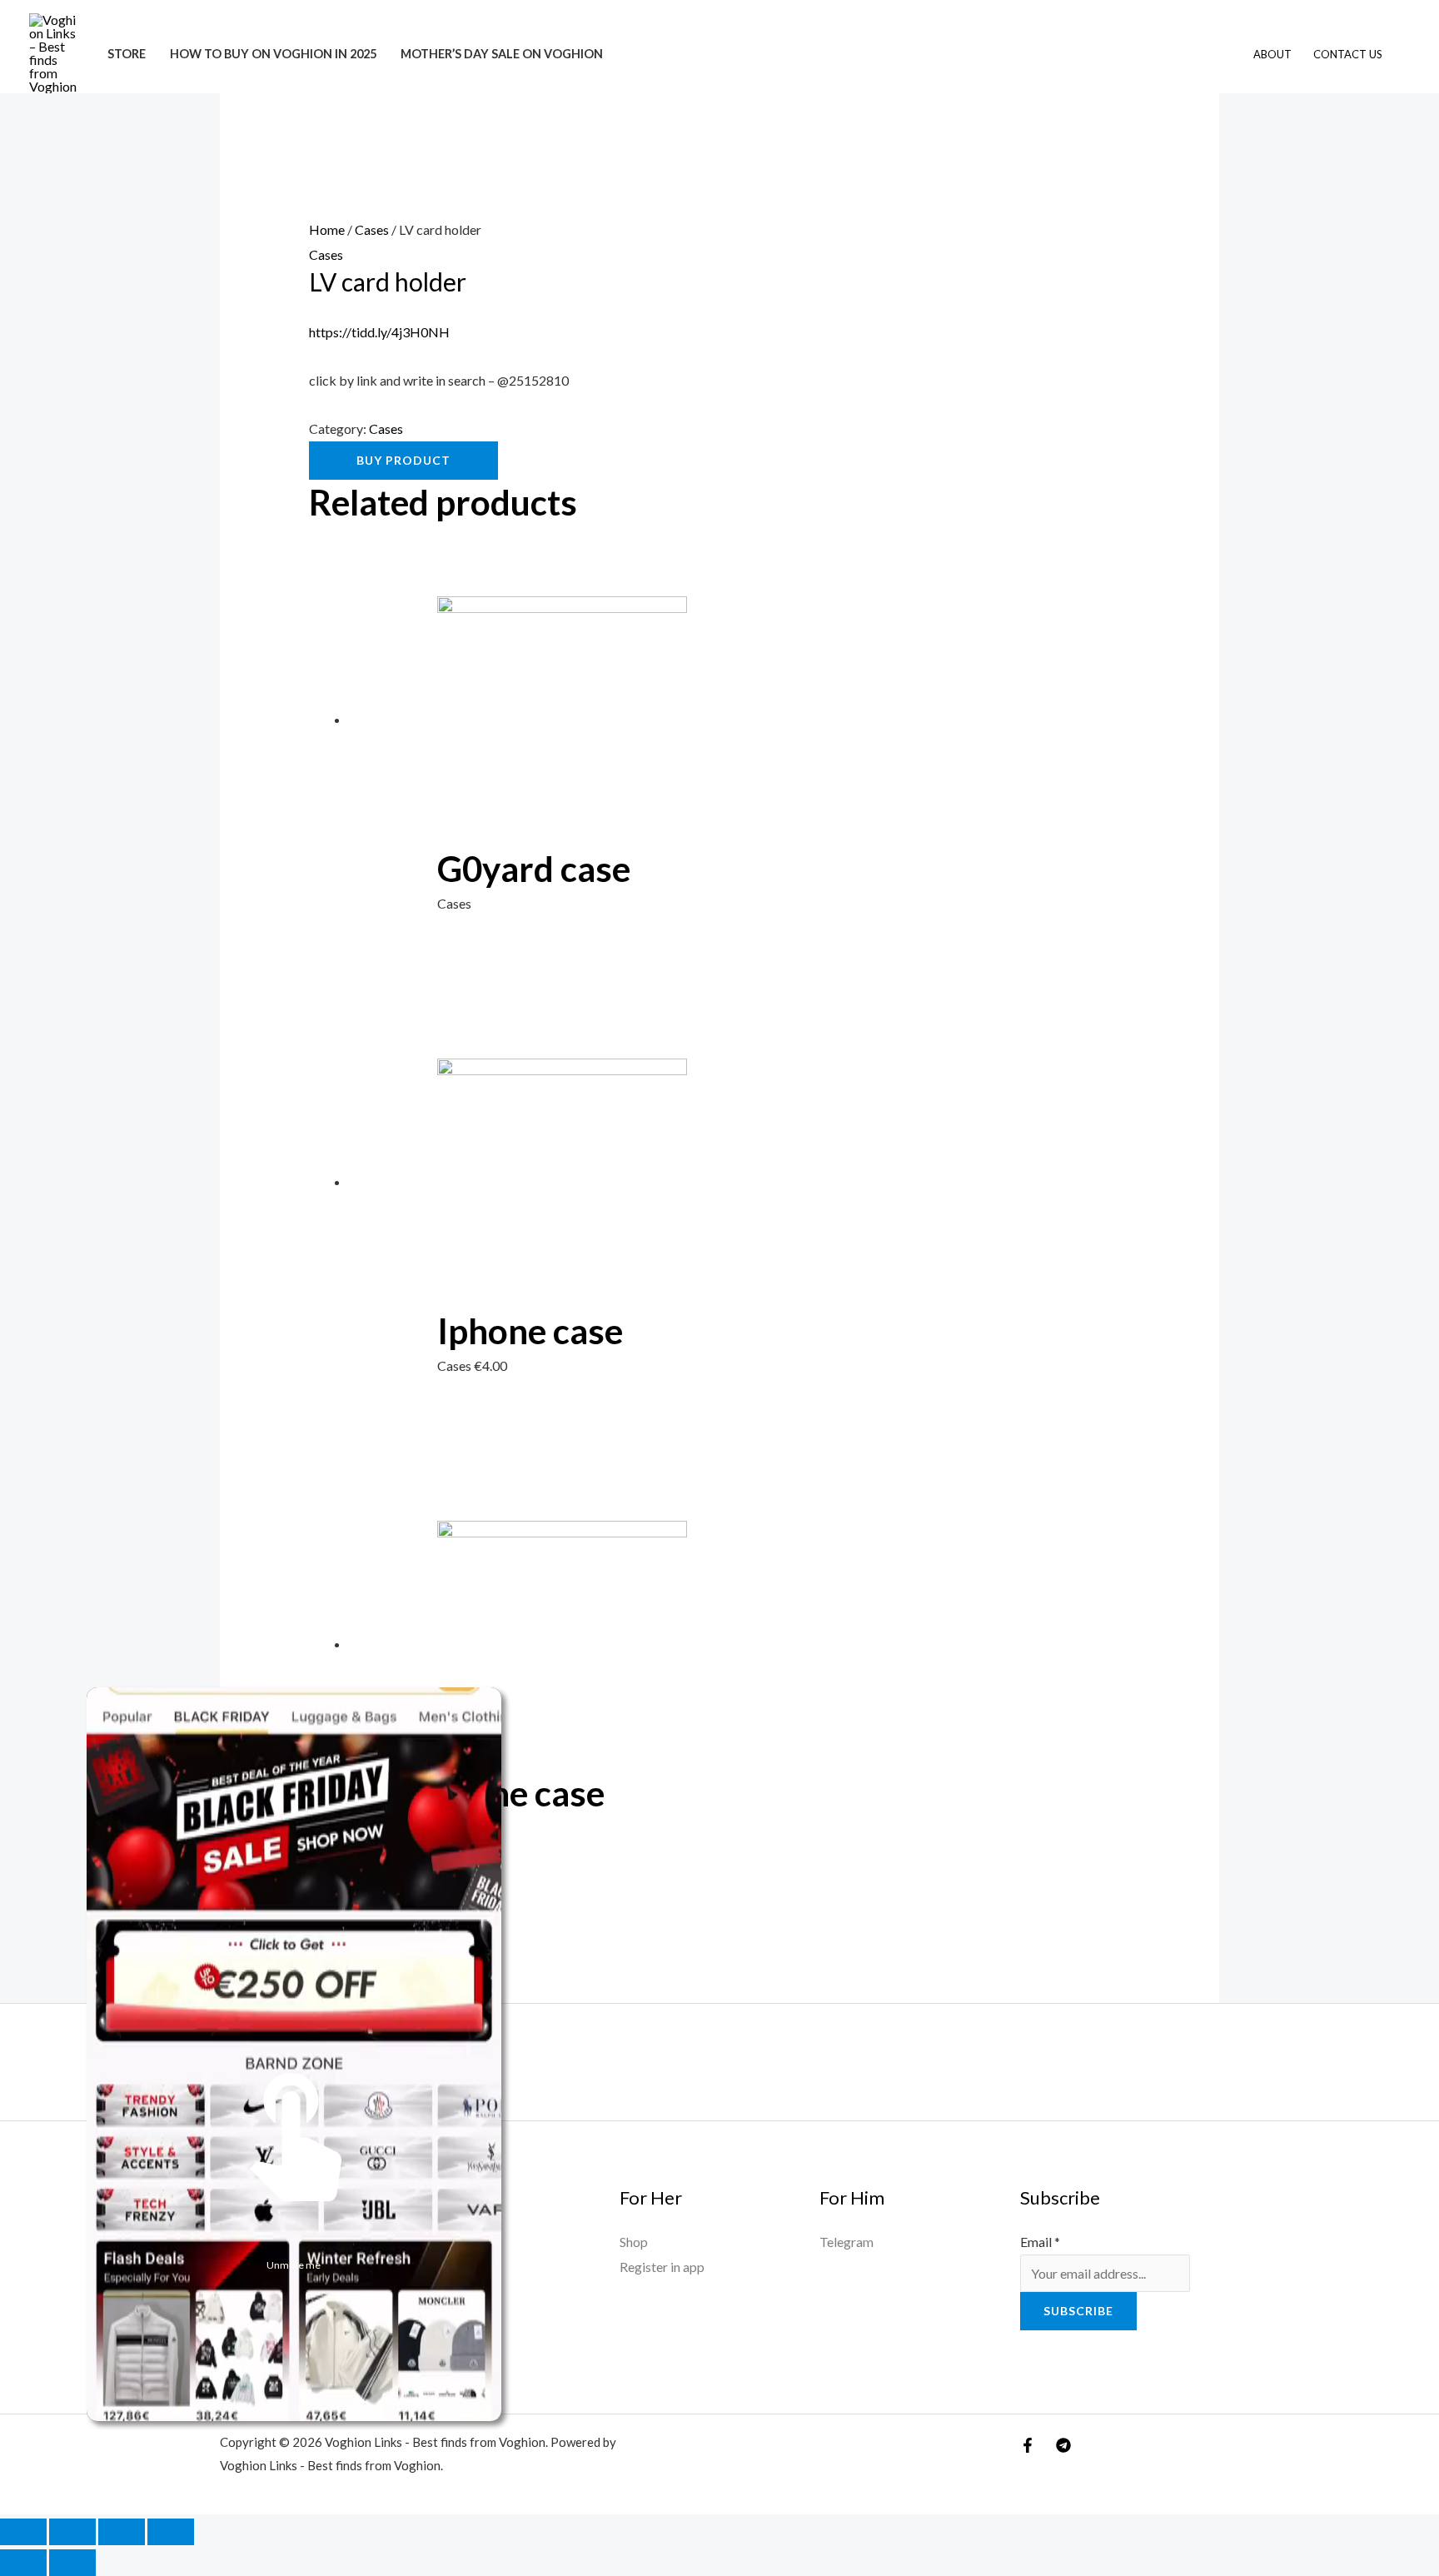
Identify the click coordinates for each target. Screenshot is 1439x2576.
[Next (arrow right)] (72, 2563)
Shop (634, 2242)
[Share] (122, 2532)
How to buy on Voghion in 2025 (273, 54)
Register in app (662, 2267)
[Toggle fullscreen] (72, 2532)
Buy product (403, 460)
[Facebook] (1028, 2445)
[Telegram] (1063, 2445)
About (1272, 54)
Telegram (846, 2242)
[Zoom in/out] (23, 2532)
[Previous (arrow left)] (23, 2563)
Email (1040, 2242)
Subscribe (1078, 2311)
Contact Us (1348, 54)
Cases (372, 229)
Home (327, 229)
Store (127, 54)
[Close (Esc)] (171, 2532)
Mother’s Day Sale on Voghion (502, 54)
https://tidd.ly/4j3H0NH (379, 332)
